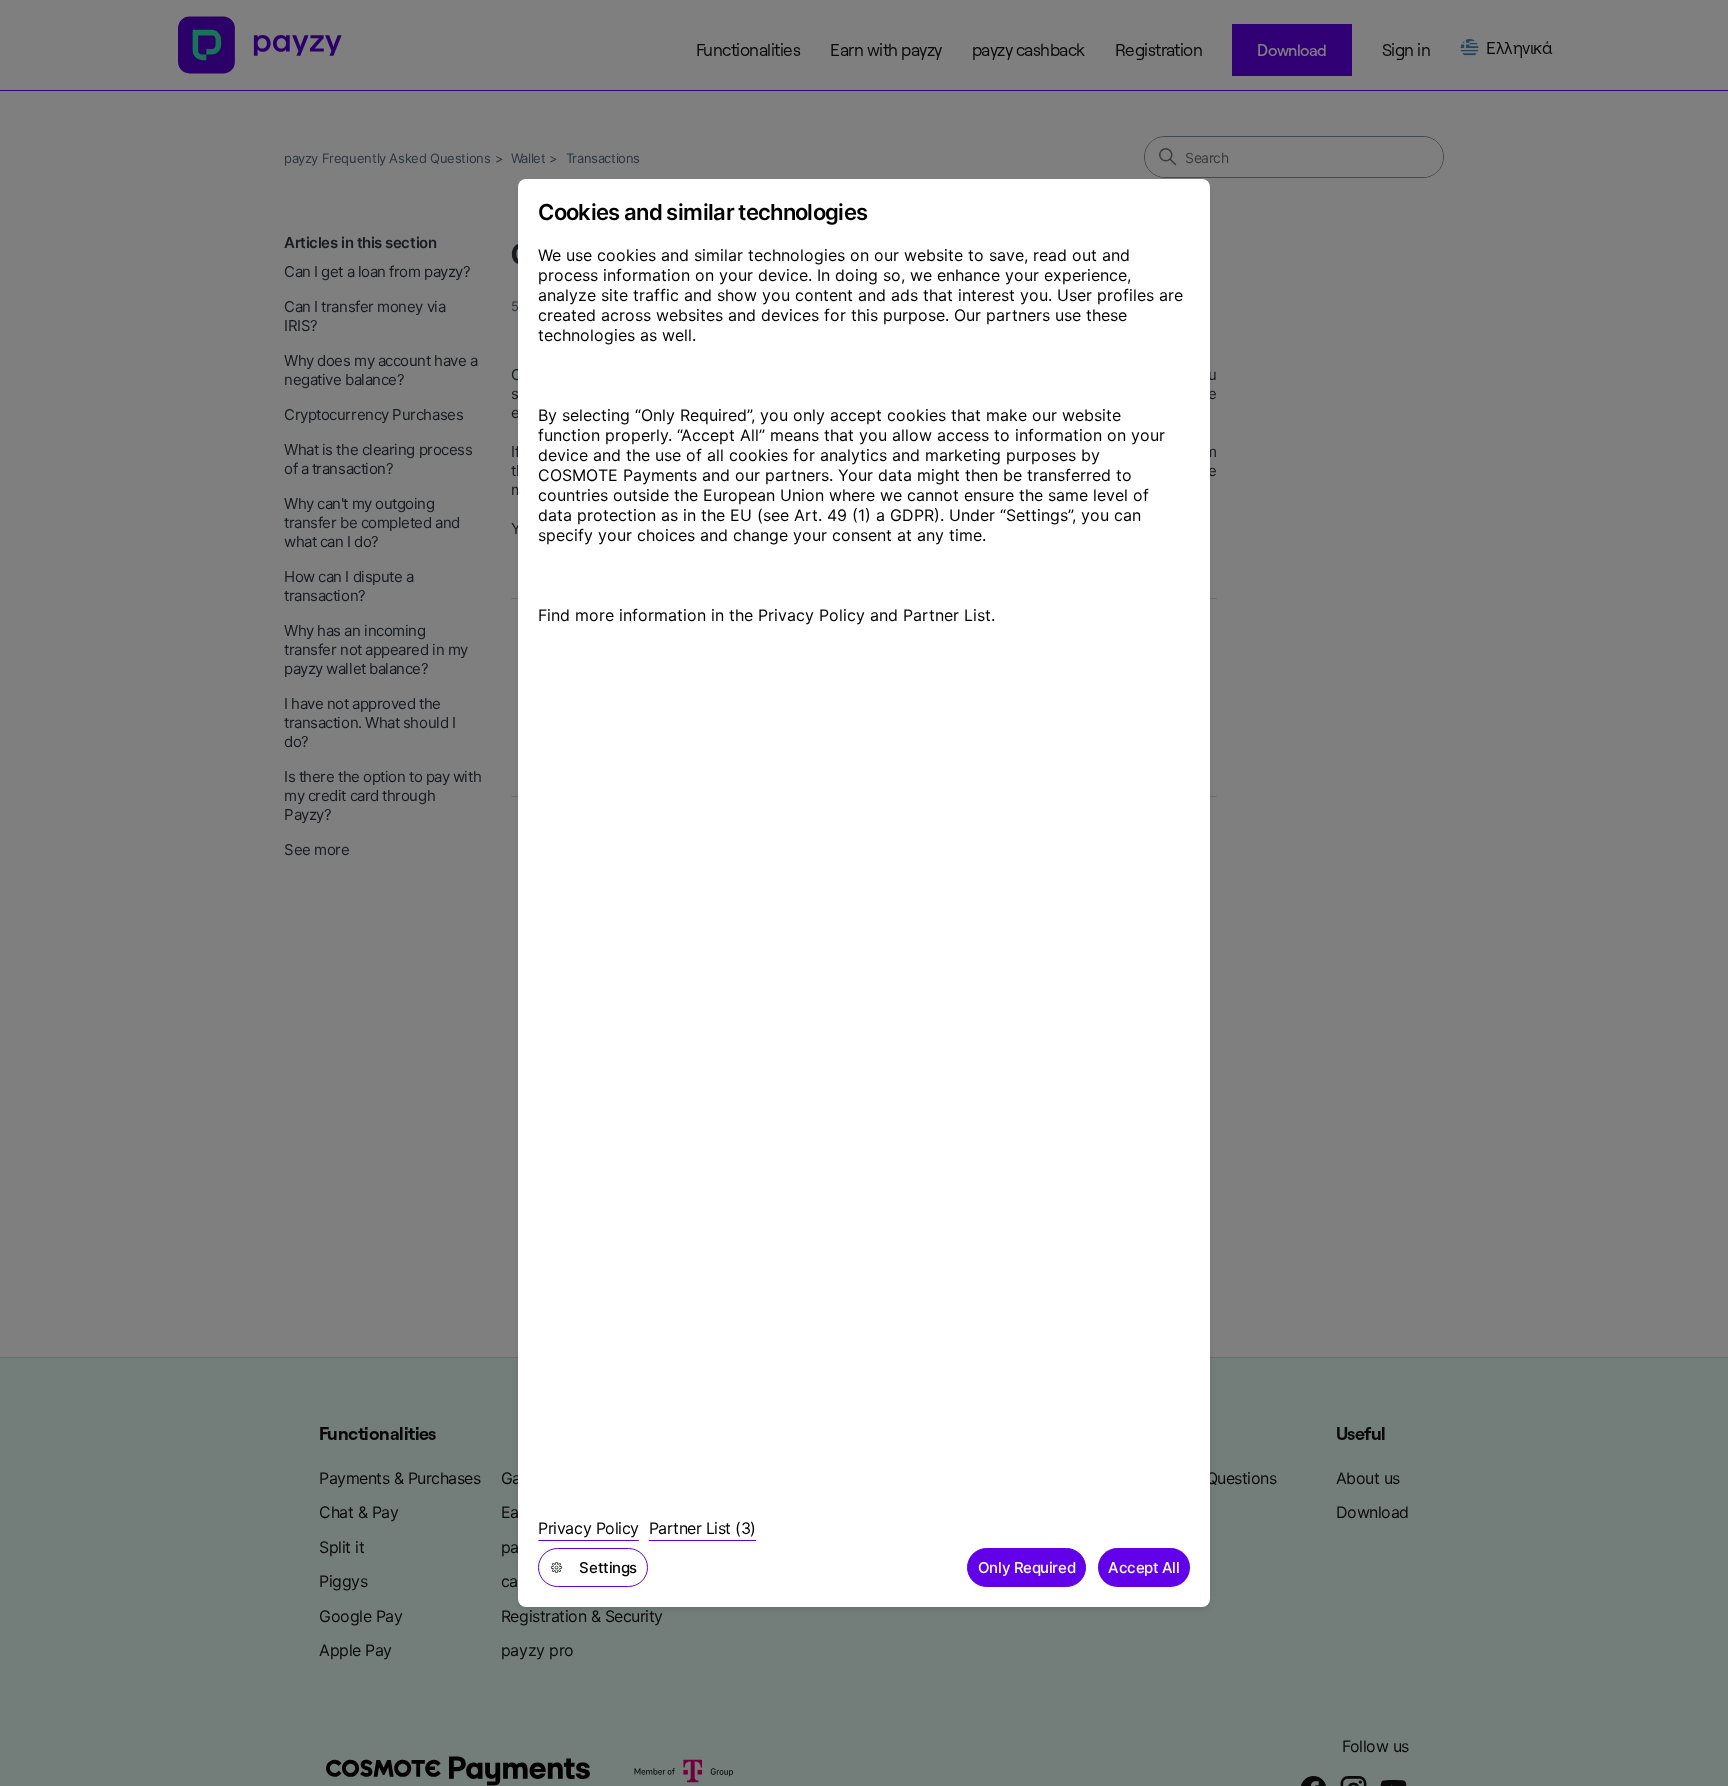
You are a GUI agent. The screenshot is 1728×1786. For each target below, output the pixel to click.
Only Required (1026, 1567)
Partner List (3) (702, 1528)
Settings (607, 1567)
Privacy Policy (588, 1528)
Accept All (1144, 1567)
